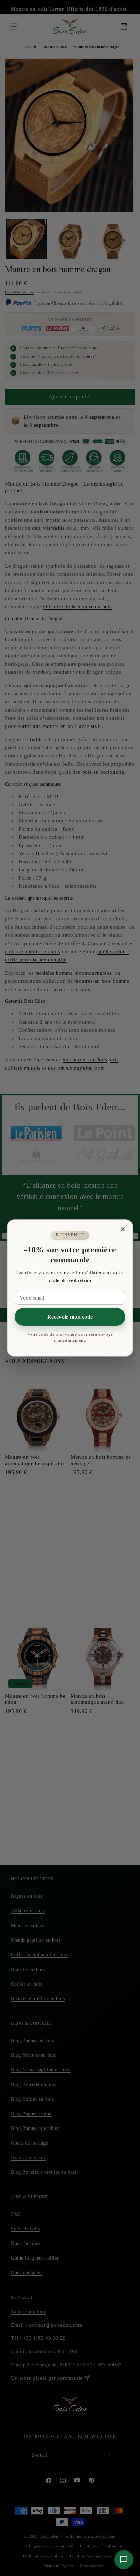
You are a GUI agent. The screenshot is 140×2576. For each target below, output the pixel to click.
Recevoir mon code (70, 1317)
